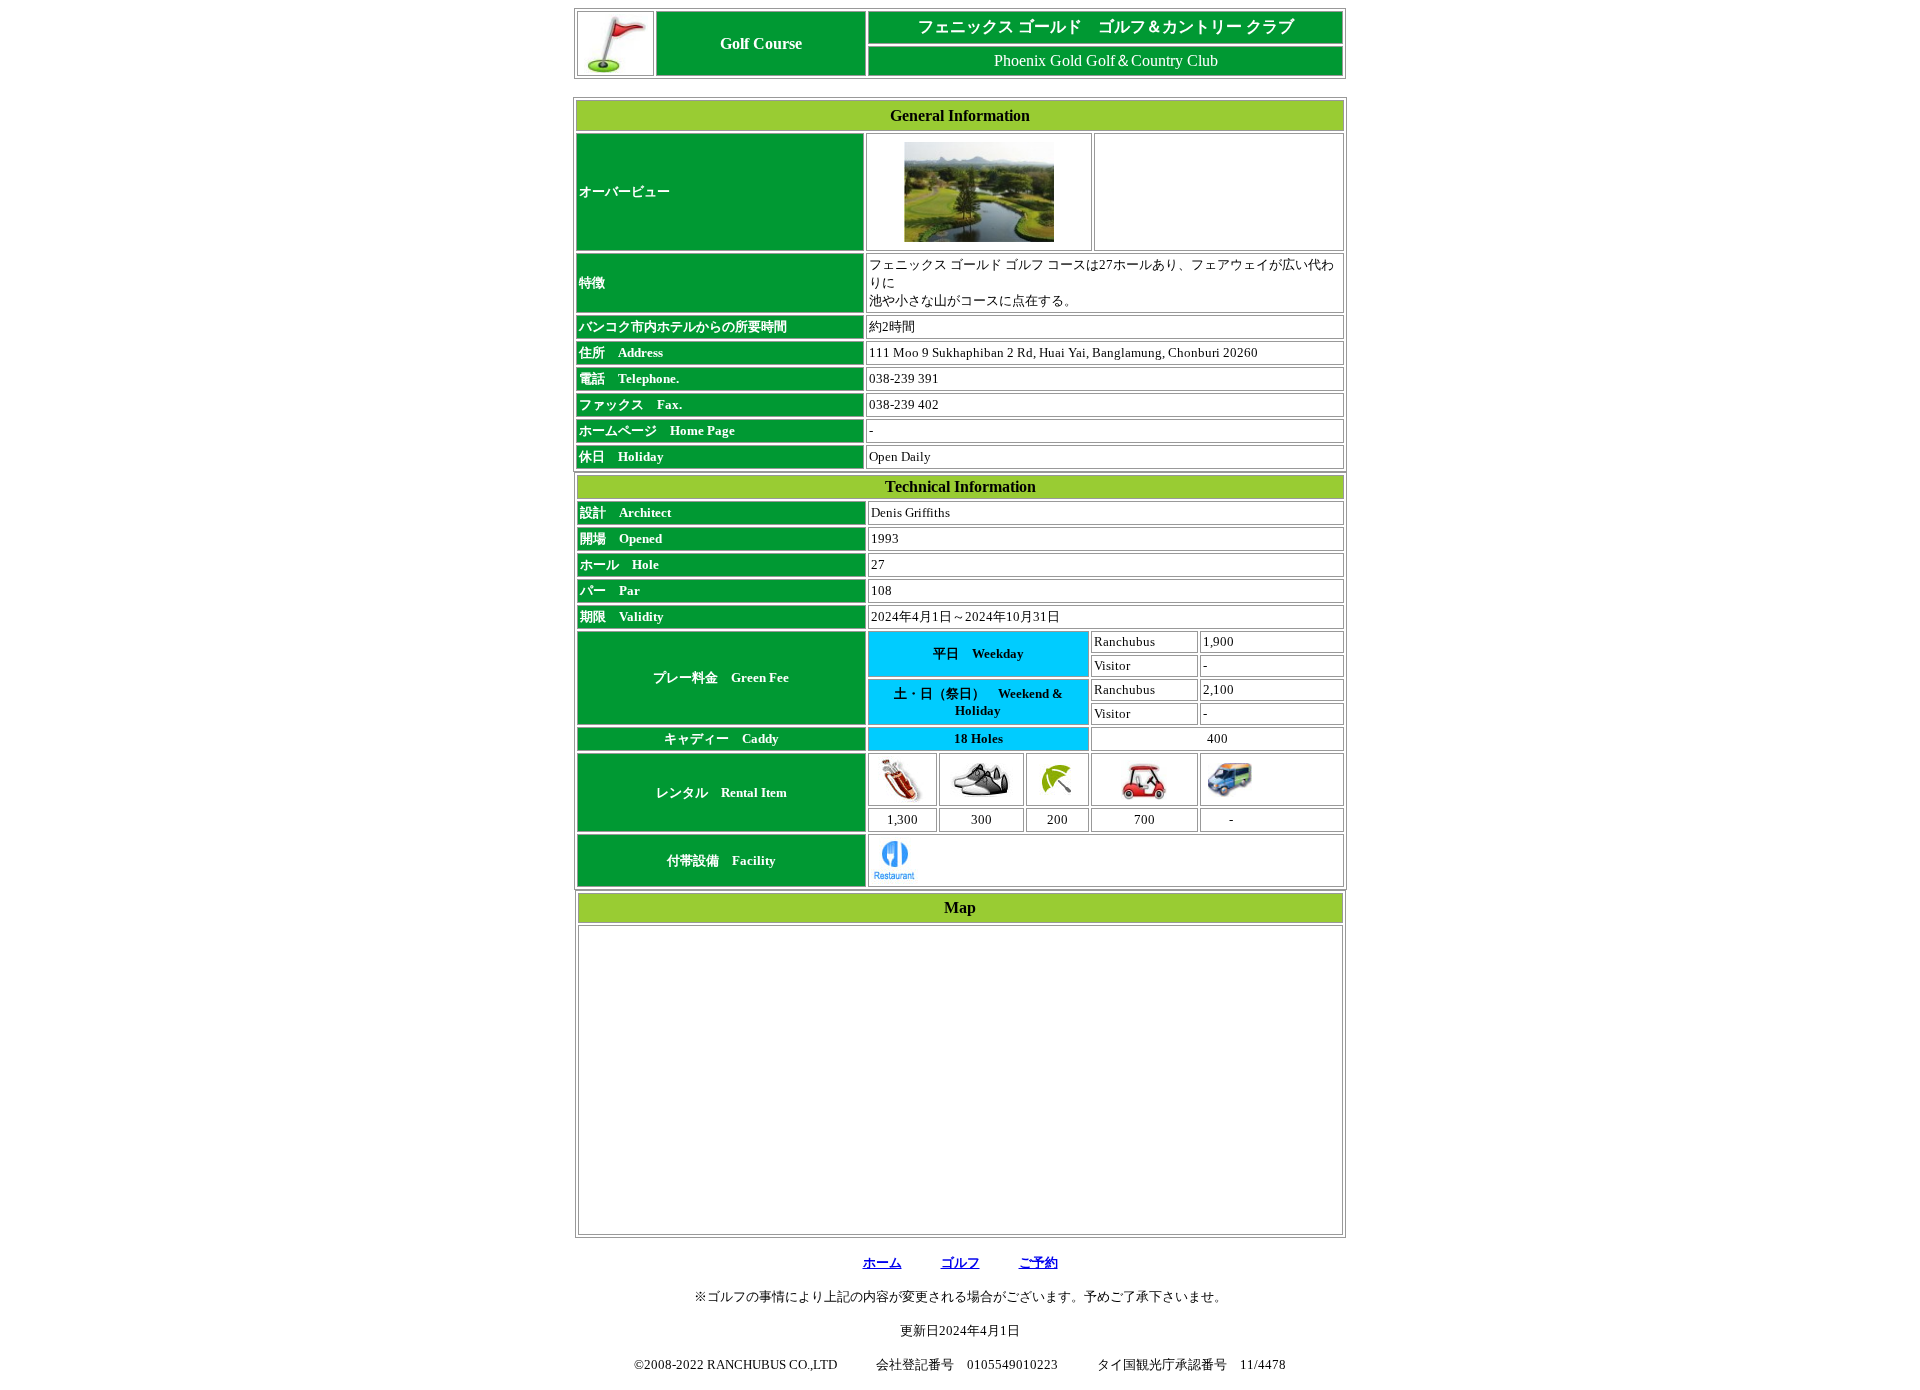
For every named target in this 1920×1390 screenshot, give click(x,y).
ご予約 (1038, 1262)
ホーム (882, 1262)
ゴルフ (960, 1262)
